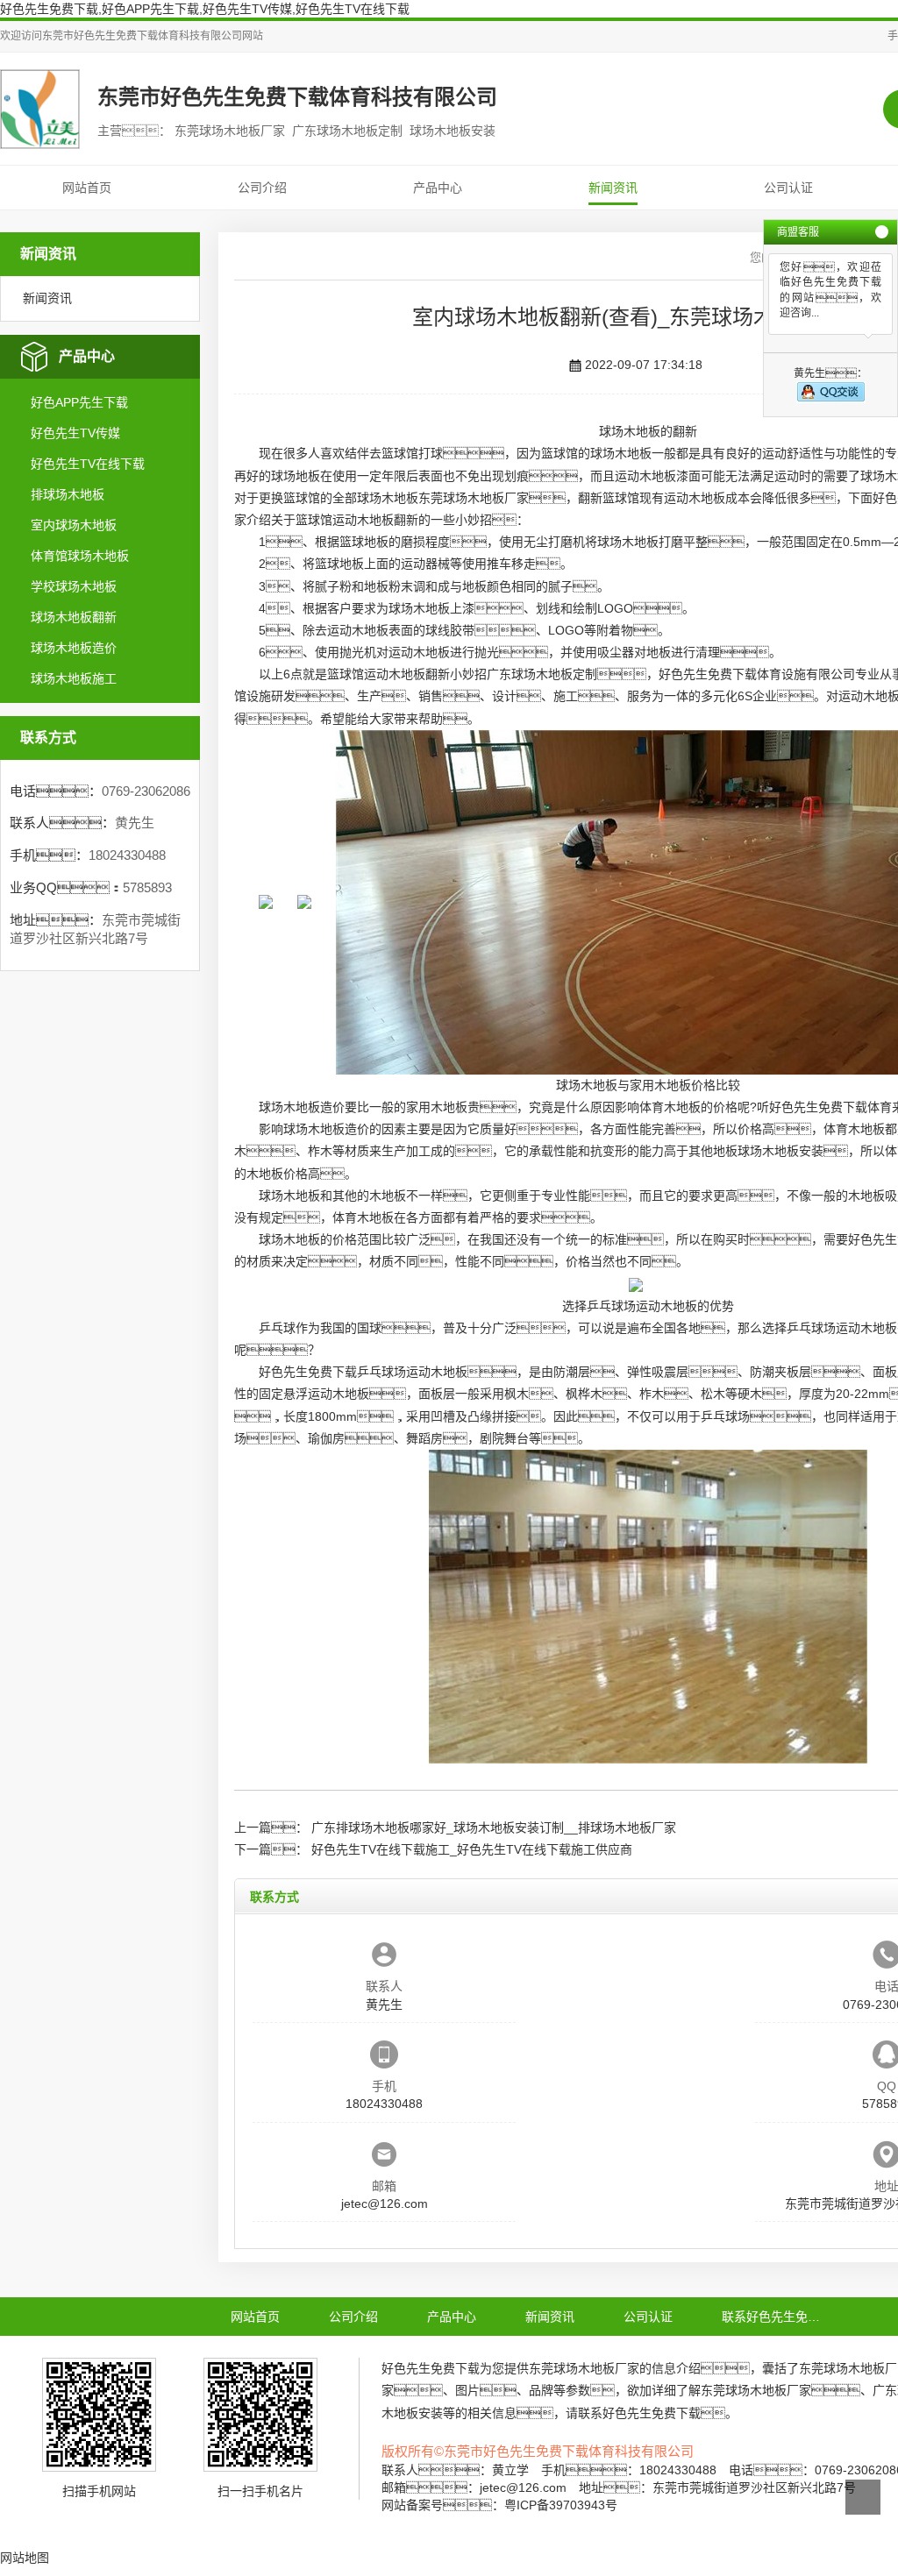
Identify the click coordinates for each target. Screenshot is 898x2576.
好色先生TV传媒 (75, 433)
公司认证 (788, 188)
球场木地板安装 (780, 1151)
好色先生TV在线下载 (88, 464)
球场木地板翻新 (74, 617)
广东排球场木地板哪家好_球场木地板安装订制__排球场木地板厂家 (494, 1827)
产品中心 (438, 188)
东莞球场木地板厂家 (474, 498)
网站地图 (25, 2558)
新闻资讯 (613, 188)
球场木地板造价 (74, 648)
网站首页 (87, 188)
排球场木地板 (68, 494)
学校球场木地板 (74, 586)
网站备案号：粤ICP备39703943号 (499, 2505)
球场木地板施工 (74, 678)
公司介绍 (262, 188)
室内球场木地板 (74, 525)
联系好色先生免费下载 (783, 2317)
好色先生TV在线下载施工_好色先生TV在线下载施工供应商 (472, 1849)
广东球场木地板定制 (542, 674)
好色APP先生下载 (79, 402)
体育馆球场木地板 (80, 556)
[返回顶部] (863, 2497)
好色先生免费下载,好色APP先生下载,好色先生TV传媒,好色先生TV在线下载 (205, 9)
